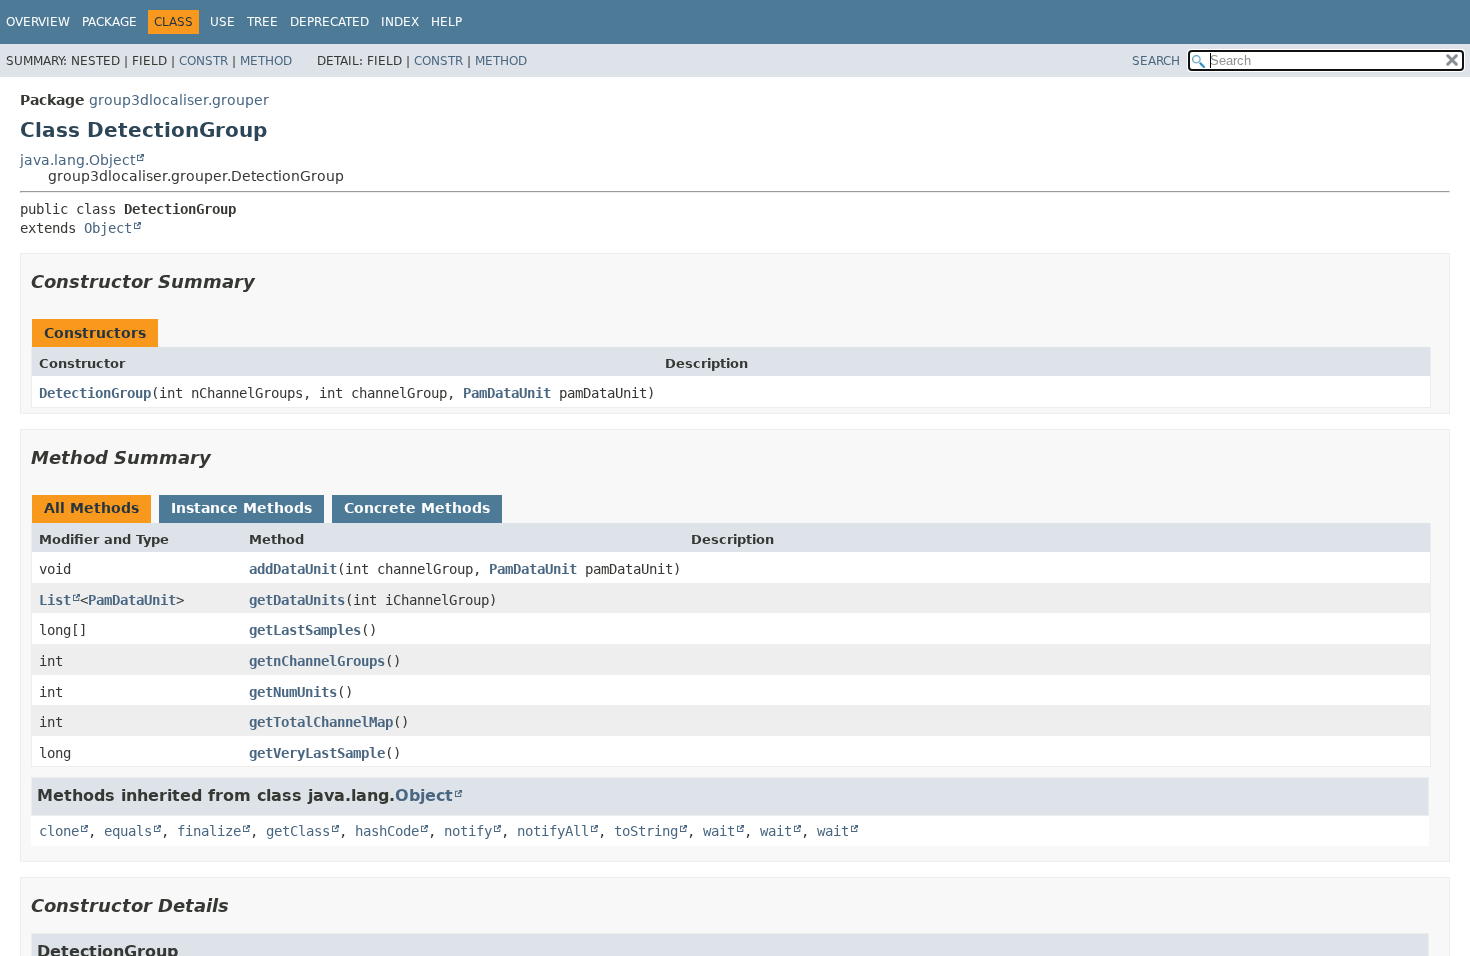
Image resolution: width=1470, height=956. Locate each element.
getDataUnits (297, 600)
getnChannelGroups (317, 661)
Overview (38, 22)
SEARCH (1156, 61)
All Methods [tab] (91, 508)
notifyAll (553, 831)
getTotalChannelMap (321, 722)
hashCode (387, 831)
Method (266, 61)
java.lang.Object (77, 160)
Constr (203, 61)
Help (446, 22)
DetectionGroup (95, 393)
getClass (298, 831)
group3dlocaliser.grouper (179, 100)
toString (646, 831)
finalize (209, 831)
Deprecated (329, 22)
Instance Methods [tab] (241, 508)
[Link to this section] (269, 281)
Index (400, 22)
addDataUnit (293, 569)
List (55, 600)
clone (59, 831)
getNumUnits (293, 692)
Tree (262, 22)
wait (719, 831)
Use (222, 22)
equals (128, 831)
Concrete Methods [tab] (417, 508)
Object (108, 228)
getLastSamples (305, 630)
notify (468, 831)
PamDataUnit (507, 393)
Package (109, 22)
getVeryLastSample (317, 753)
